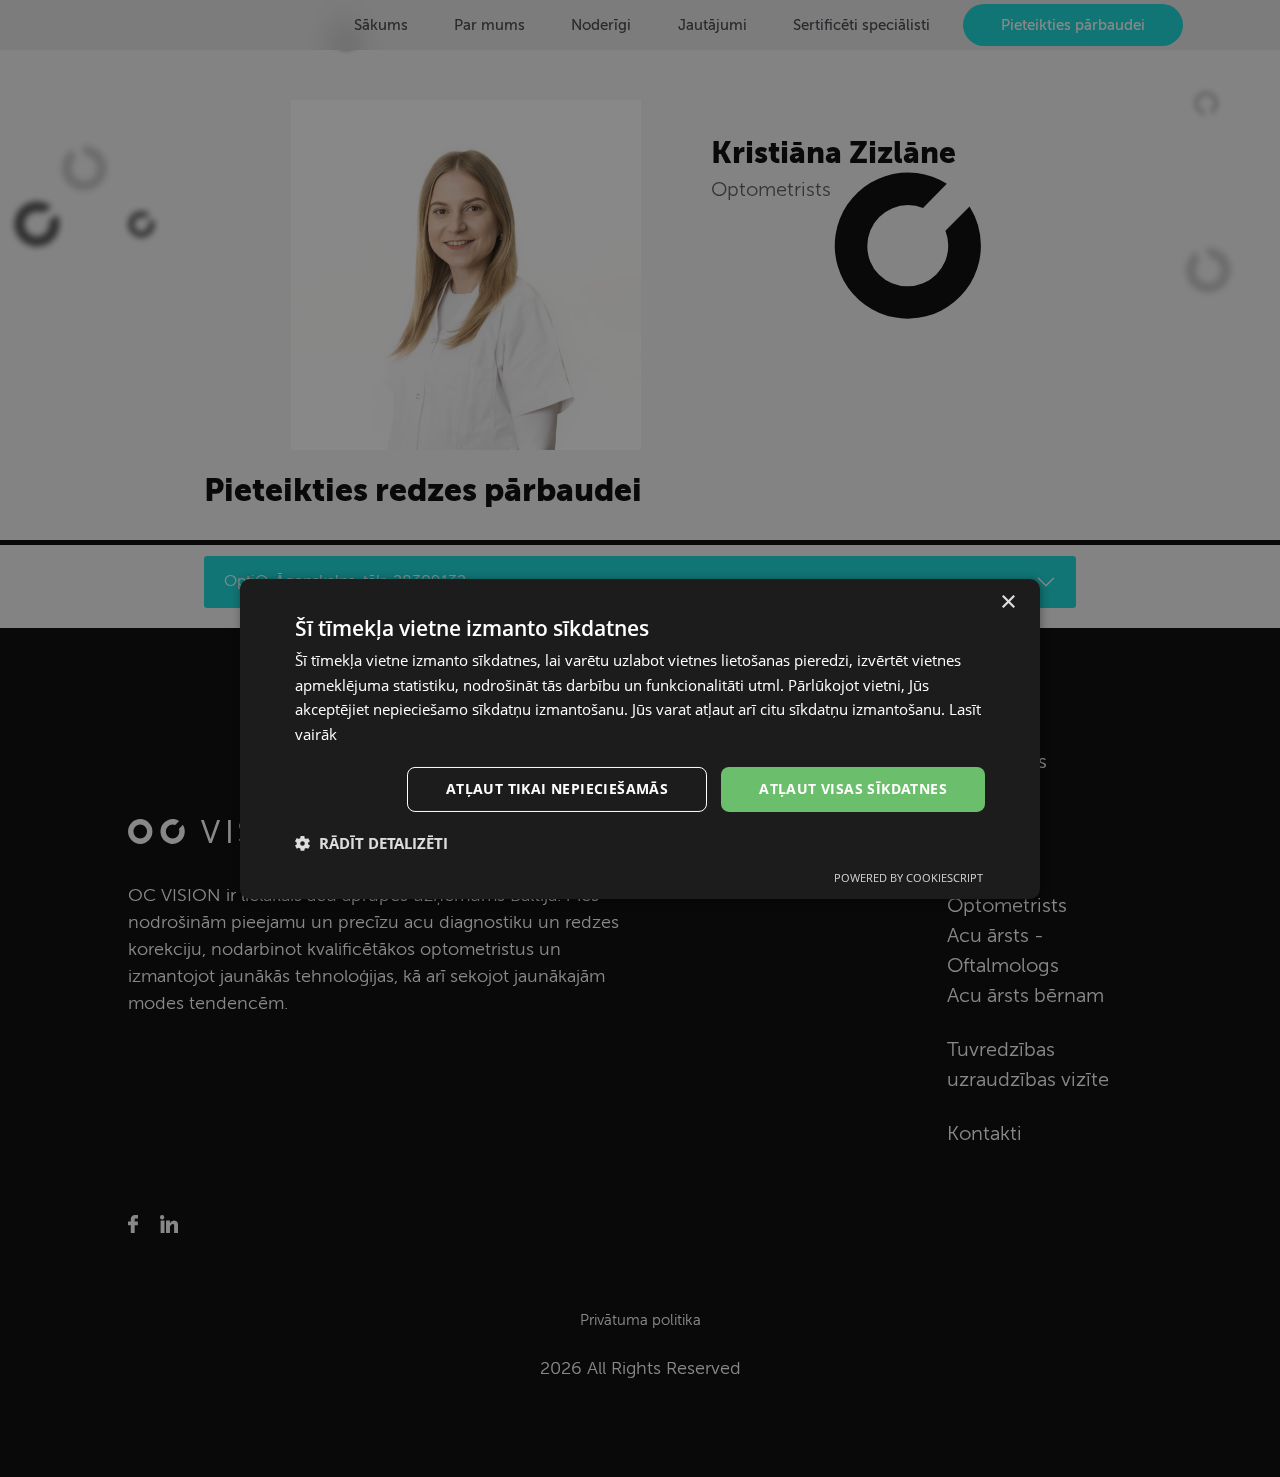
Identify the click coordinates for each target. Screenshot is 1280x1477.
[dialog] (640, 738)
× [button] (1007, 601)
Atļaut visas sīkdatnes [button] (853, 788)
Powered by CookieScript (908, 877)
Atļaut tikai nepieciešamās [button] (557, 788)
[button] (371, 843)
